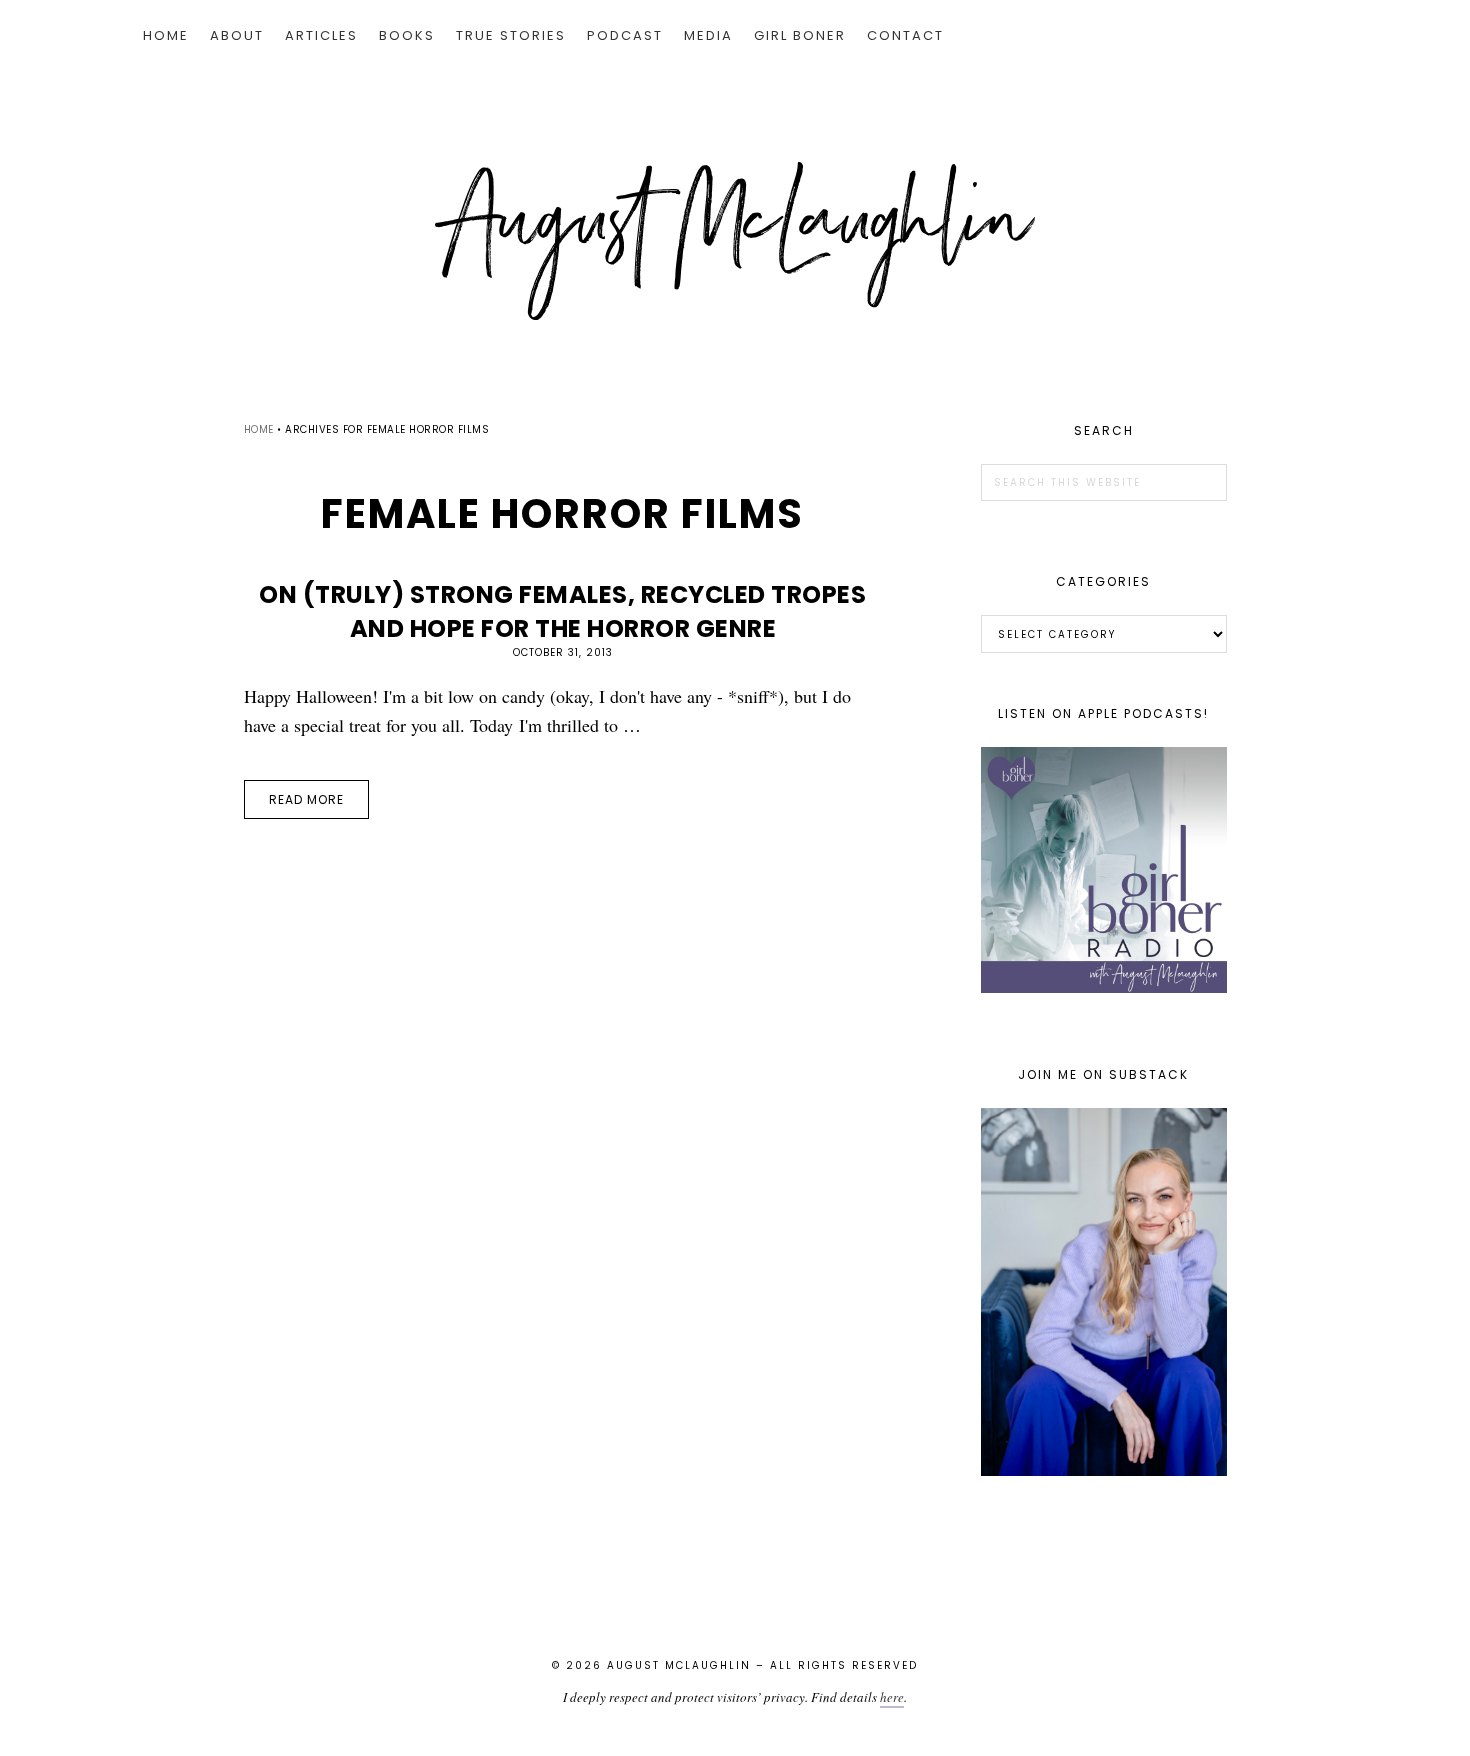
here (892, 1697)
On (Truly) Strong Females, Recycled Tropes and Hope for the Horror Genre (562, 611)
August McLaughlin (735, 241)
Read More (306, 799)
